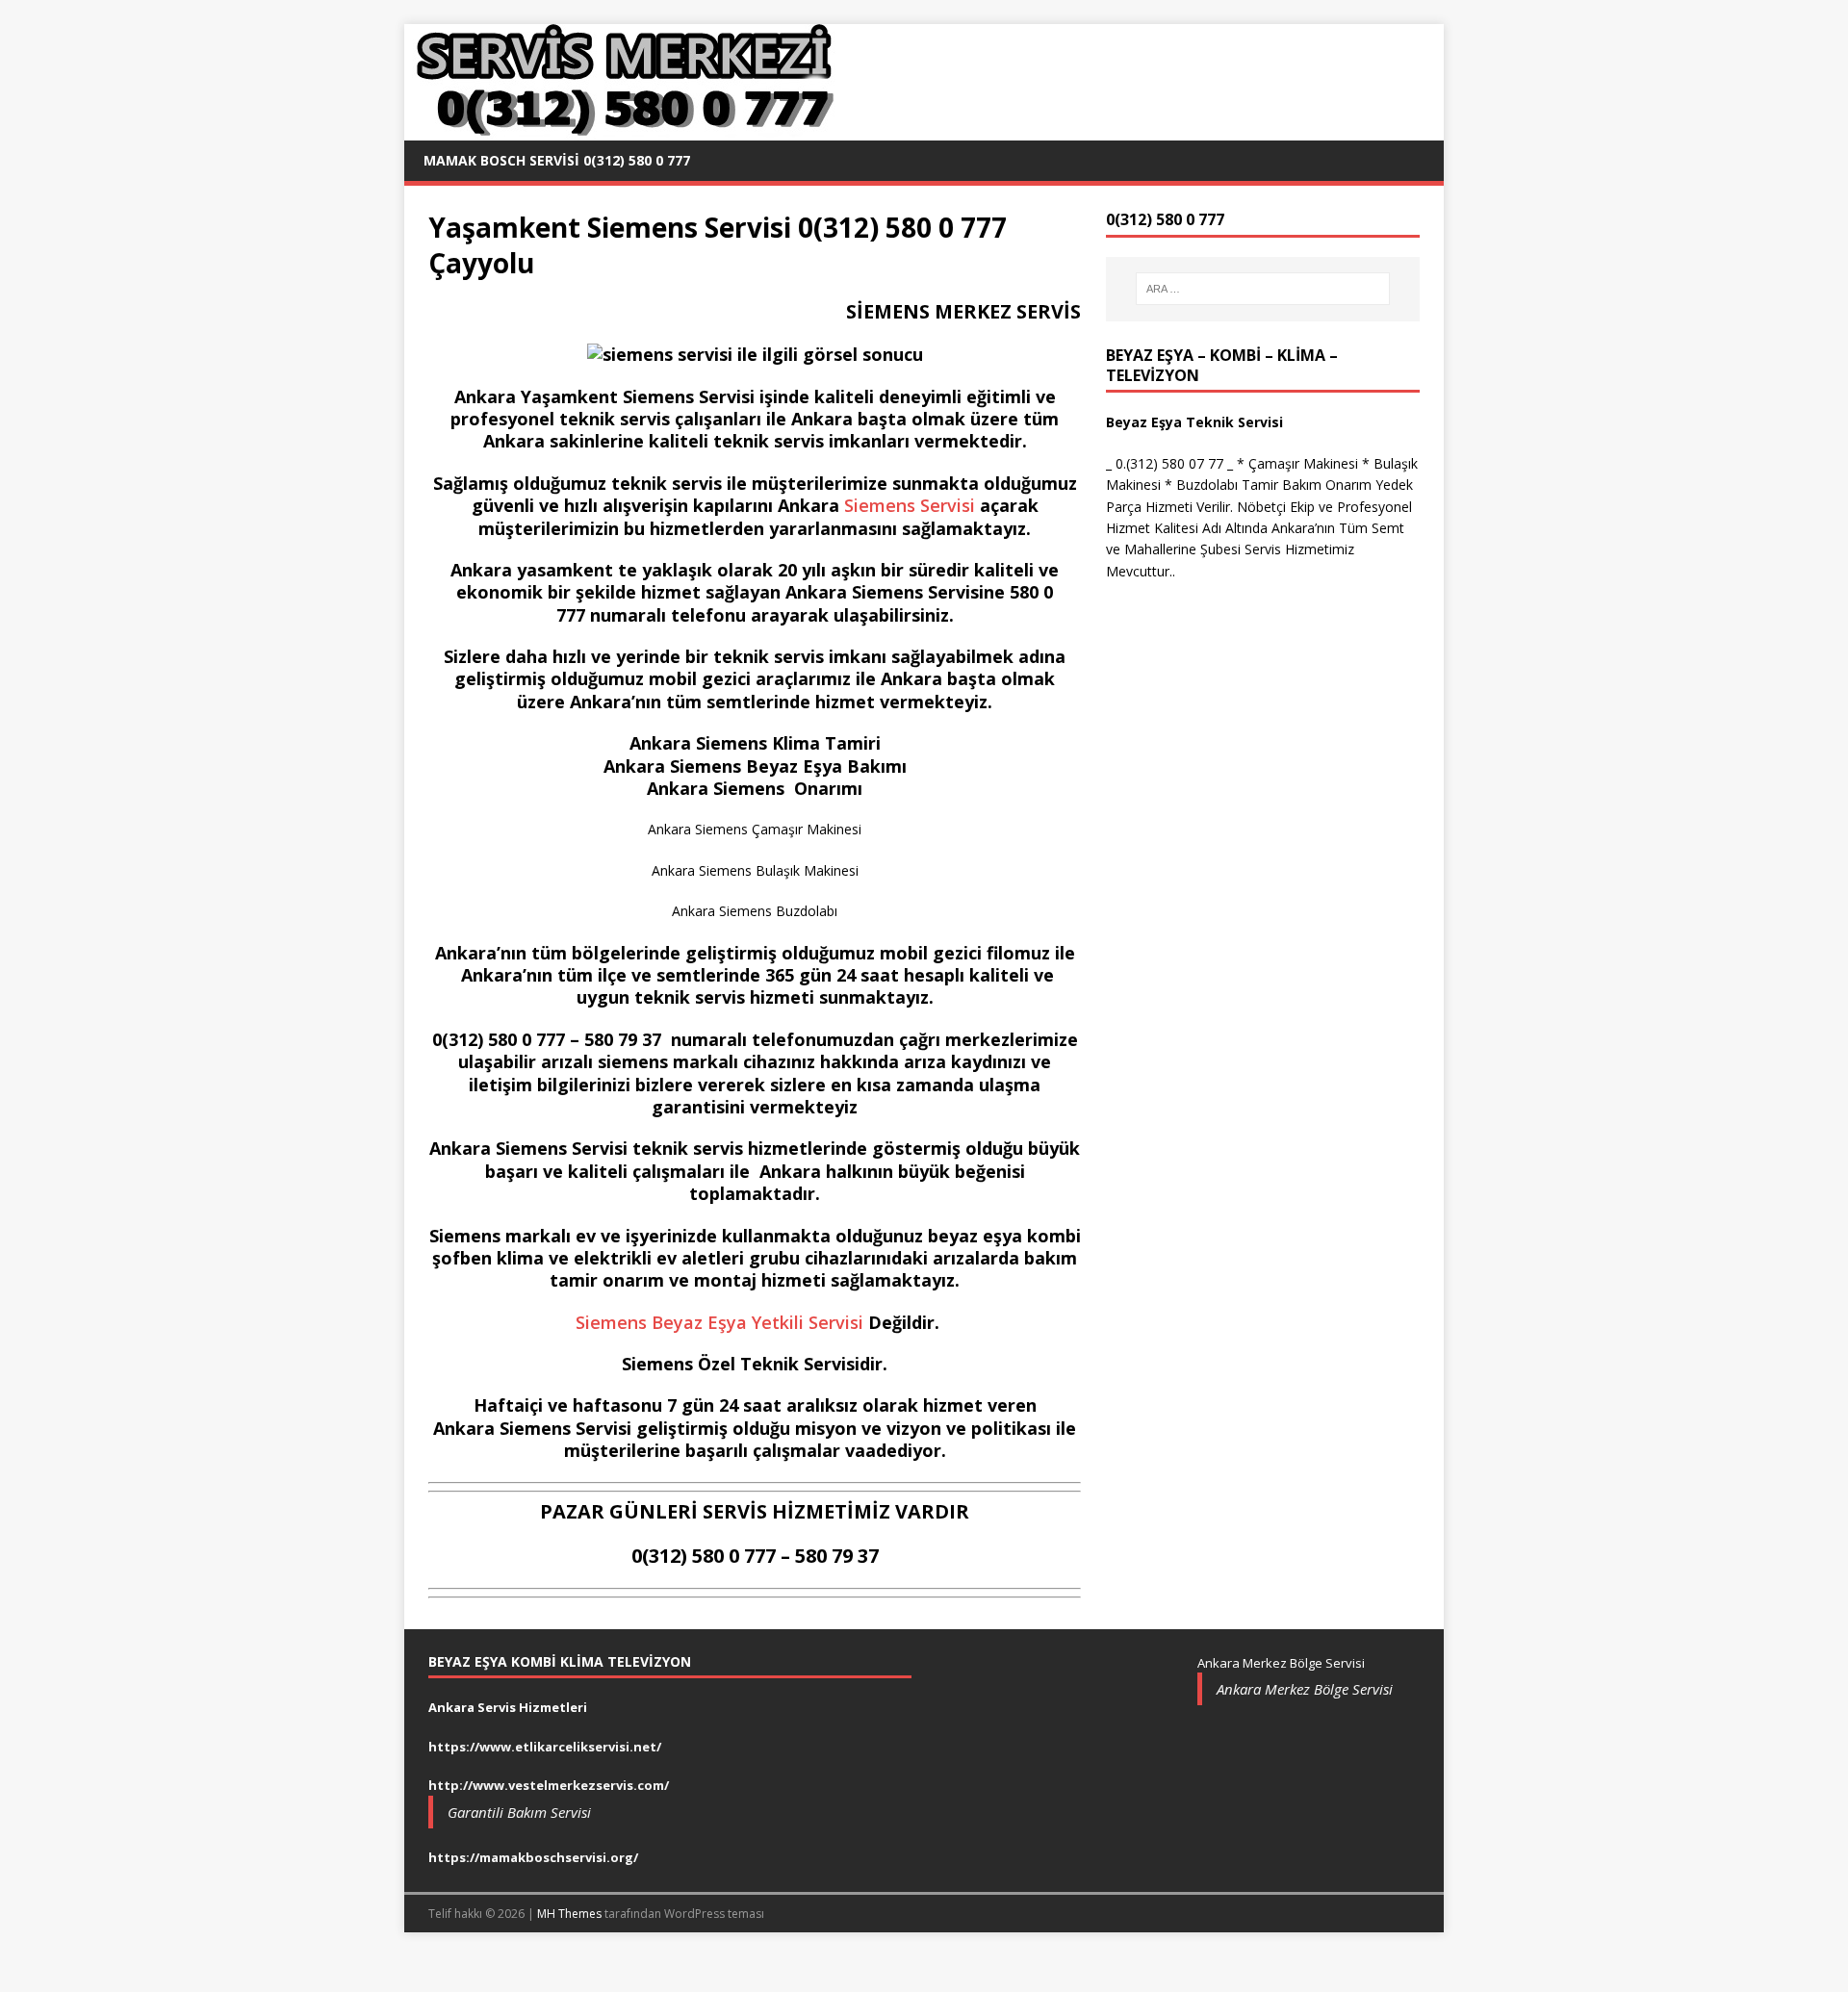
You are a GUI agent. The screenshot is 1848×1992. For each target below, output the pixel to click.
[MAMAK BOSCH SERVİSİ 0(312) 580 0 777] (621, 129)
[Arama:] (1263, 289)
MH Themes (569, 1914)
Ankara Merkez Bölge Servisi (1305, 1689)
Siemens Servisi (910, 505)
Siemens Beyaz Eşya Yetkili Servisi (717, 1322)
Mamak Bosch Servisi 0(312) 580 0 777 (557, 160)
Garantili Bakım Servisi (519, 1812)
